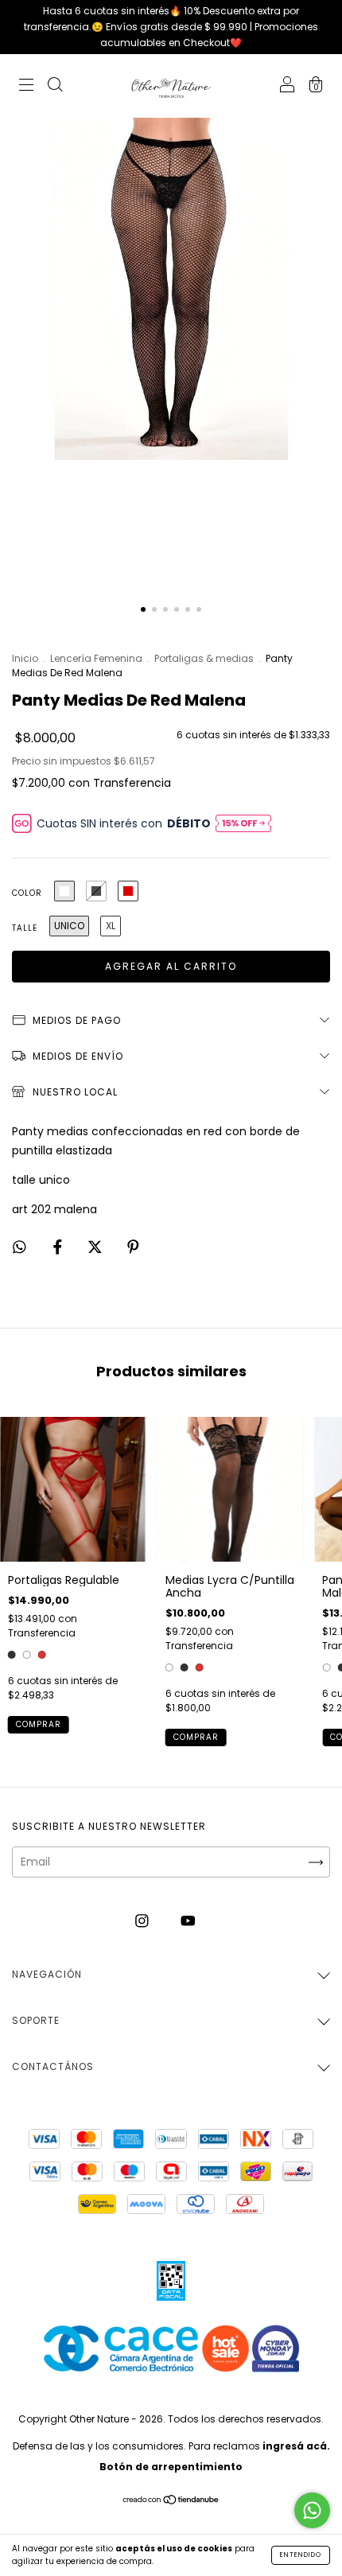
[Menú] (26, 87)
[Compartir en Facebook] (59, 1247)
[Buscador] (55, 87)
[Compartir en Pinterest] (133, 1247)
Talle (25, 928)
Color (27, 893)
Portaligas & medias (204, 658)
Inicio (25, 658)
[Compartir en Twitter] (97, 1247)
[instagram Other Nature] (144, 1920)
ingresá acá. (296, 2446)
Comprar (39, 1724)
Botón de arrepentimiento (171, 2467)
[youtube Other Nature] (188, 1920)
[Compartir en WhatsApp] (19, 1248)
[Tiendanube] (171, 2501)
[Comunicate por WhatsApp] (312, 2510)
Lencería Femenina (97, 658)
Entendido (301, 2555)
